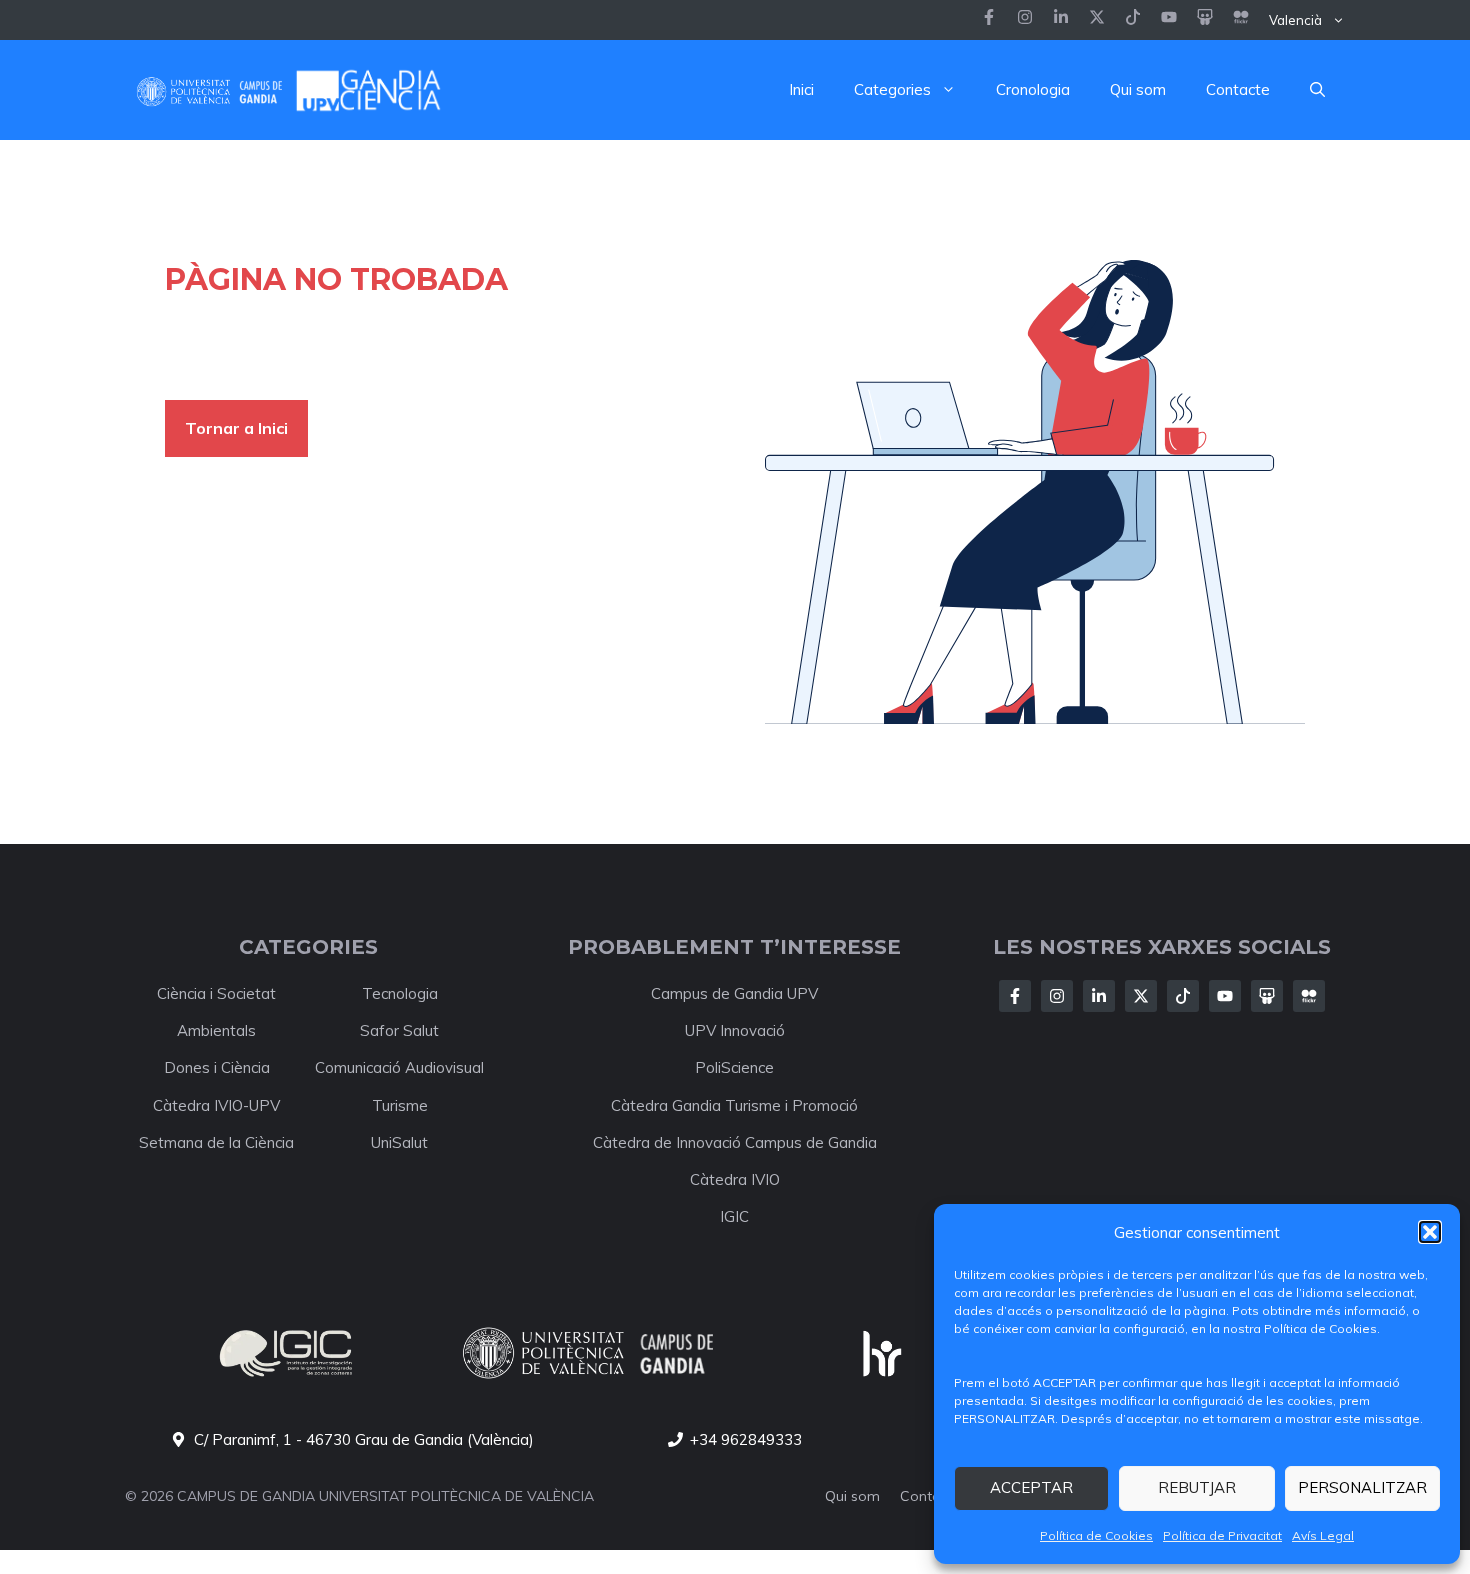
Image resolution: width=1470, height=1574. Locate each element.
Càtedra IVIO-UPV (216, 1105)
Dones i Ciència (217, 1067)
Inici (801, 89)
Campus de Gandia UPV (734, 993)
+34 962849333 (746, 1439)
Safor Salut (399, 1030)
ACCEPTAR (1031, 1487)
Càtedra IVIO (735, 1179)
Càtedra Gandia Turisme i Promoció (734, 1105)
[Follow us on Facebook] (989, 19)
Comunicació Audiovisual (399, 1067)
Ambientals (216, 1030)
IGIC (734, 1216)
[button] (1430, 1232)
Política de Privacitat (1222, 1535)
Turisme (400, 1105)
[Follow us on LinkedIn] (1133, 19)
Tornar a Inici (236, 428)
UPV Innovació (735, 1030)
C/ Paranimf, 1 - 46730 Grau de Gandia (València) (364, 1439)
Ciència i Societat (216, 993)
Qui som (1138, 89)
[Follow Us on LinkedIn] (1099, 996)
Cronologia (1033, 89)
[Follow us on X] (1097, 19)
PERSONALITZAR (1362, 1487)
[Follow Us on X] (1141, 996)
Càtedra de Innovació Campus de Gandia (735, 1142)
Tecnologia (400, 993)
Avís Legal (1323, 1535)
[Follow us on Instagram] (1025, 19)
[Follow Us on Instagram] (1057, 996)
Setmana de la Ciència (216, 1142)
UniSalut (399, 1142)
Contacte (1238, 89)
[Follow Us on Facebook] (1015, 996)
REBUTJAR (1197, 1487)
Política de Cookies (1096, 1535)
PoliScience (734, 1067)
